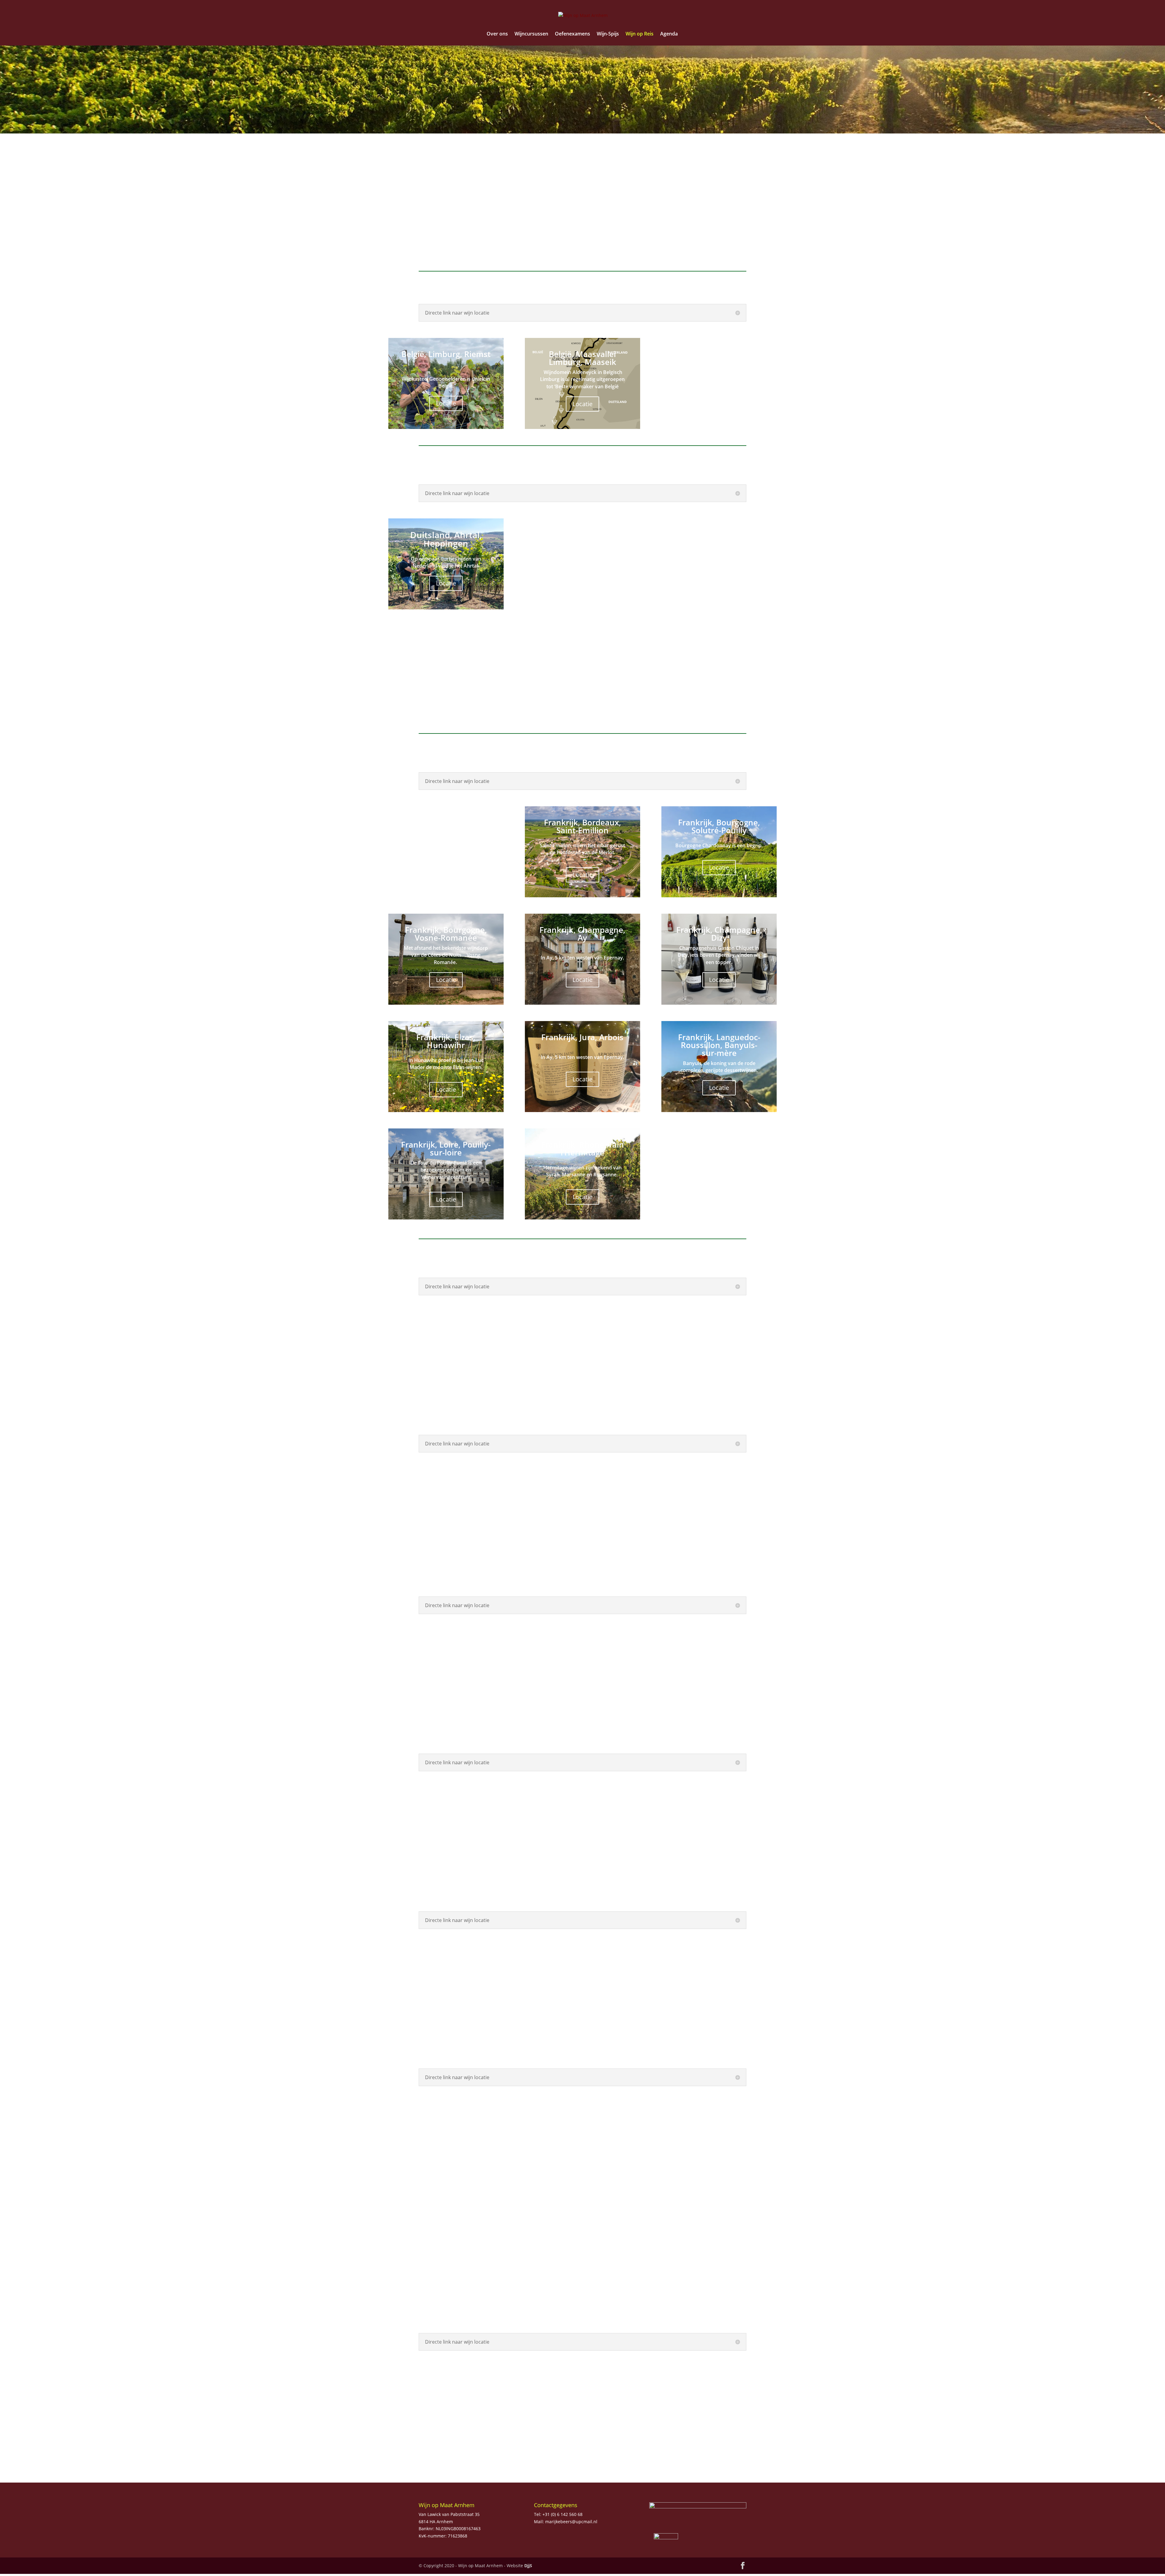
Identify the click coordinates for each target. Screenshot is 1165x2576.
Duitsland (514, 212)
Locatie (446, 403)
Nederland (446, 246)
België (444, 212)
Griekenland (726, 212)
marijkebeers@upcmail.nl (571, 2522)
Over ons (497, 34)
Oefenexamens (572, 34)
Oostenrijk (517, 246)
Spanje (652, 246)
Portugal (583, 246)
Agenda (669, 34)
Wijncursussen (531, 34)
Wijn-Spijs (608, 34)
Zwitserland (726, 246)
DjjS (528, 2566)
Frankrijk (583, 212)
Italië (652, 212)
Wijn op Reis (640, 34)
